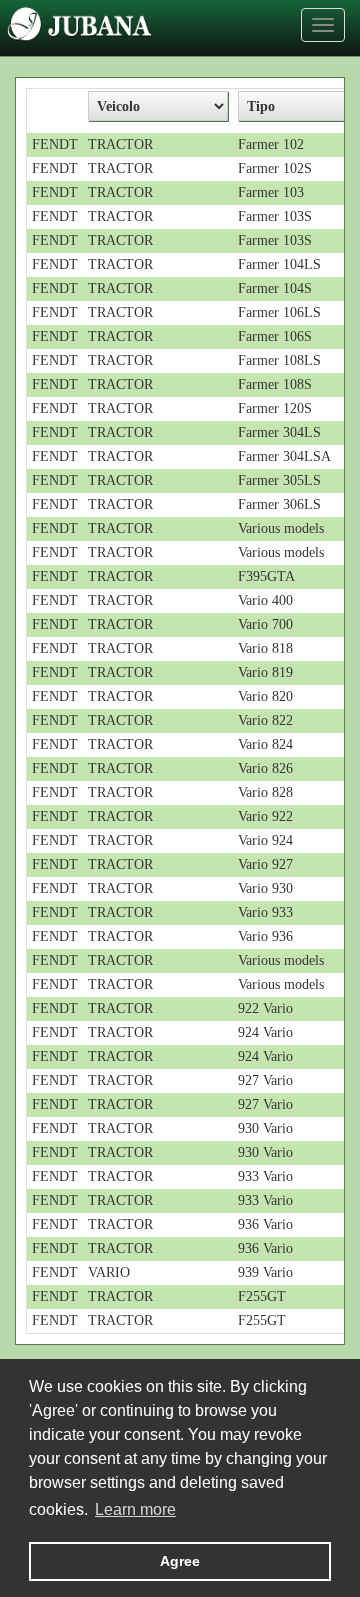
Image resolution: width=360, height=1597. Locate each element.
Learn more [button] (135, 1509)
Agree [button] (180, 1561)
